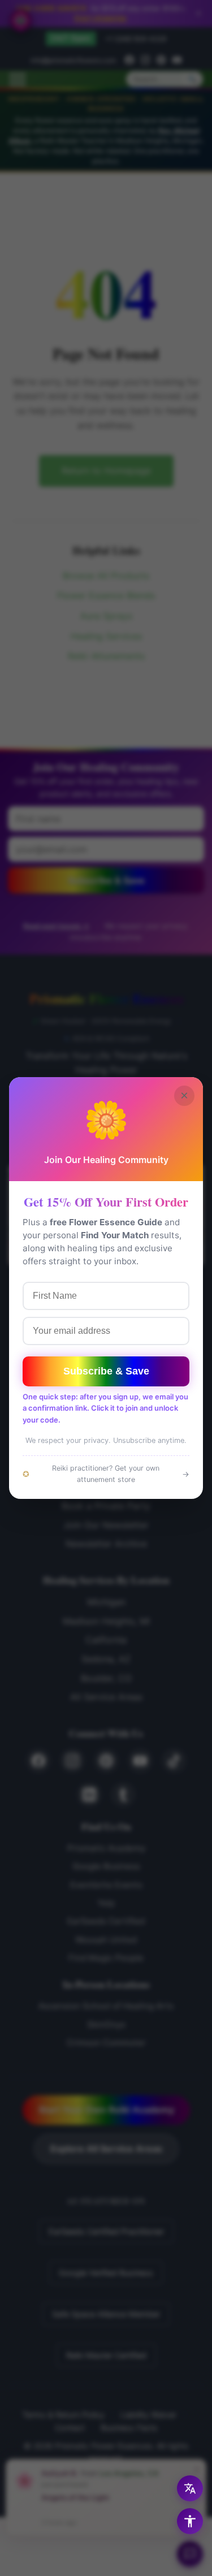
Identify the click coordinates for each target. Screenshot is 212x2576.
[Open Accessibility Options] (190, 2521)
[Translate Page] (190, 2488)
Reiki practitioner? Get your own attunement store (106, 1474)
